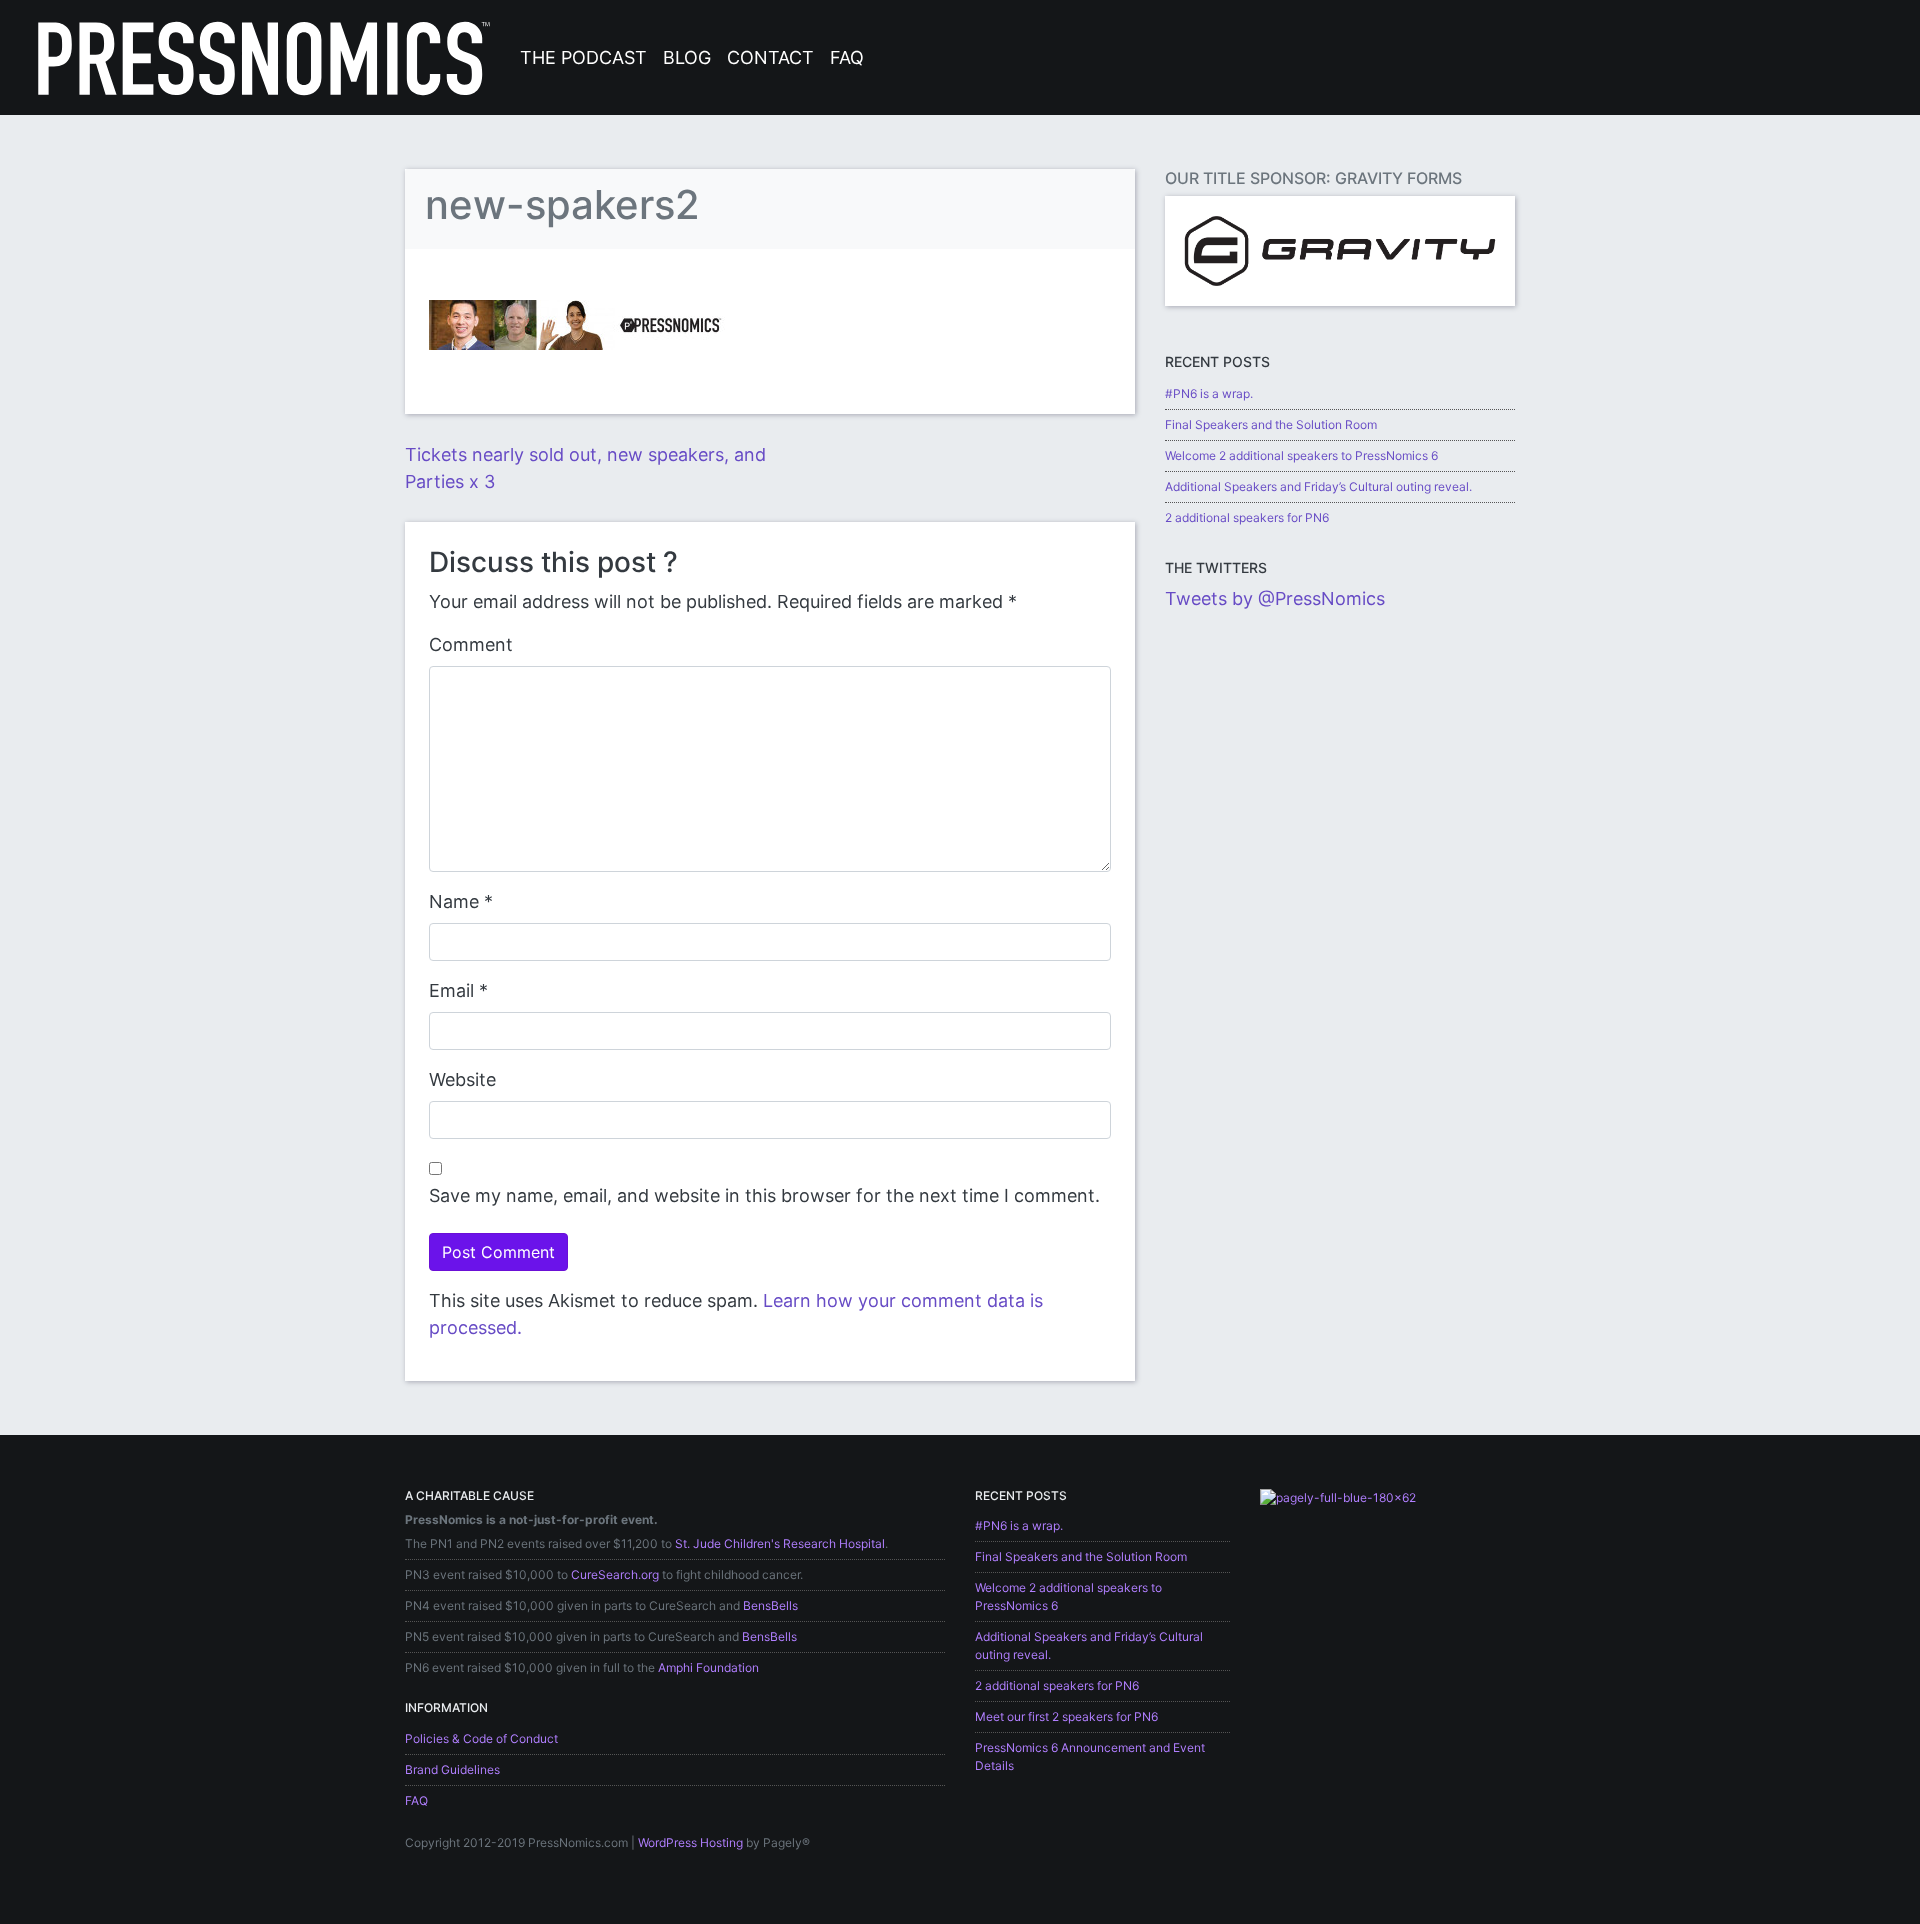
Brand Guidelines (452, 1769)
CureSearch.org (615, 1574)
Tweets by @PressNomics (1275, 598)
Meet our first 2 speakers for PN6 (1066, 1716)
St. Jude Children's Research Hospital (780, 1543)
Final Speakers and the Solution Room (1271, 424)
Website (462, 1079)
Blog (687, 57)
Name (454, 901)
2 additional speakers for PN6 (1247, 517)
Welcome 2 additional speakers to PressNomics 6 (1301, 455)
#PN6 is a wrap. (1209, 393)
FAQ (847, 57)
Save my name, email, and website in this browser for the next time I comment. (764, 1195)
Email (451, 990)
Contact (770, 57)
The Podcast (583, 57)
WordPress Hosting (690, 1842)
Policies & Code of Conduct (481, 1738)
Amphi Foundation (708, 1667)
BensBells (770, 1605)
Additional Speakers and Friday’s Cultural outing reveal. (1318, 486)
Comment (471, 644)
